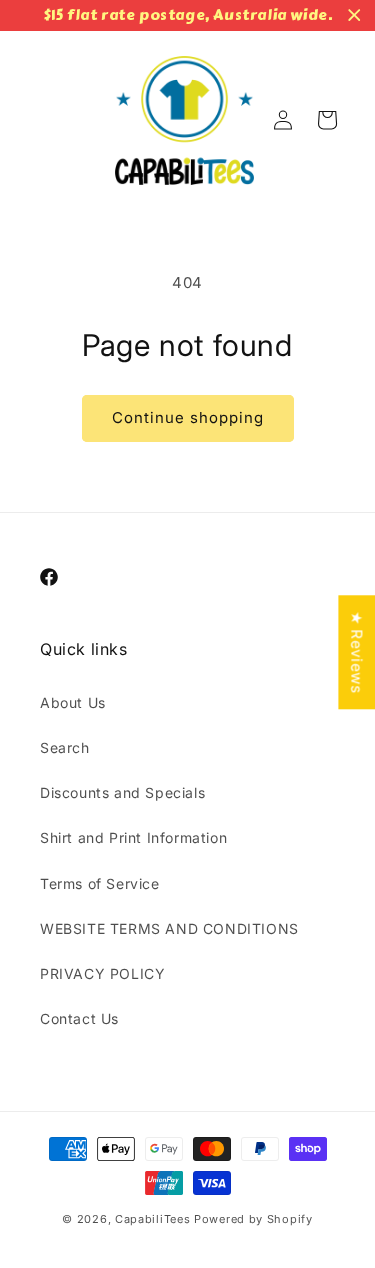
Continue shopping (188, 417)
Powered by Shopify (253, 1219)
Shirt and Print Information (133, 837)
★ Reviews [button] (356, 652)
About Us (73, 702)
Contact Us (79, 1018)
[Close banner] (354, 15)
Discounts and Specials (122, 792)
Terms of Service (100, 883)
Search (65, 747)
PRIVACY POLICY (102, 973)
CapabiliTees (152, 1219)
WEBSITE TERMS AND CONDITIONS (169, 928)
